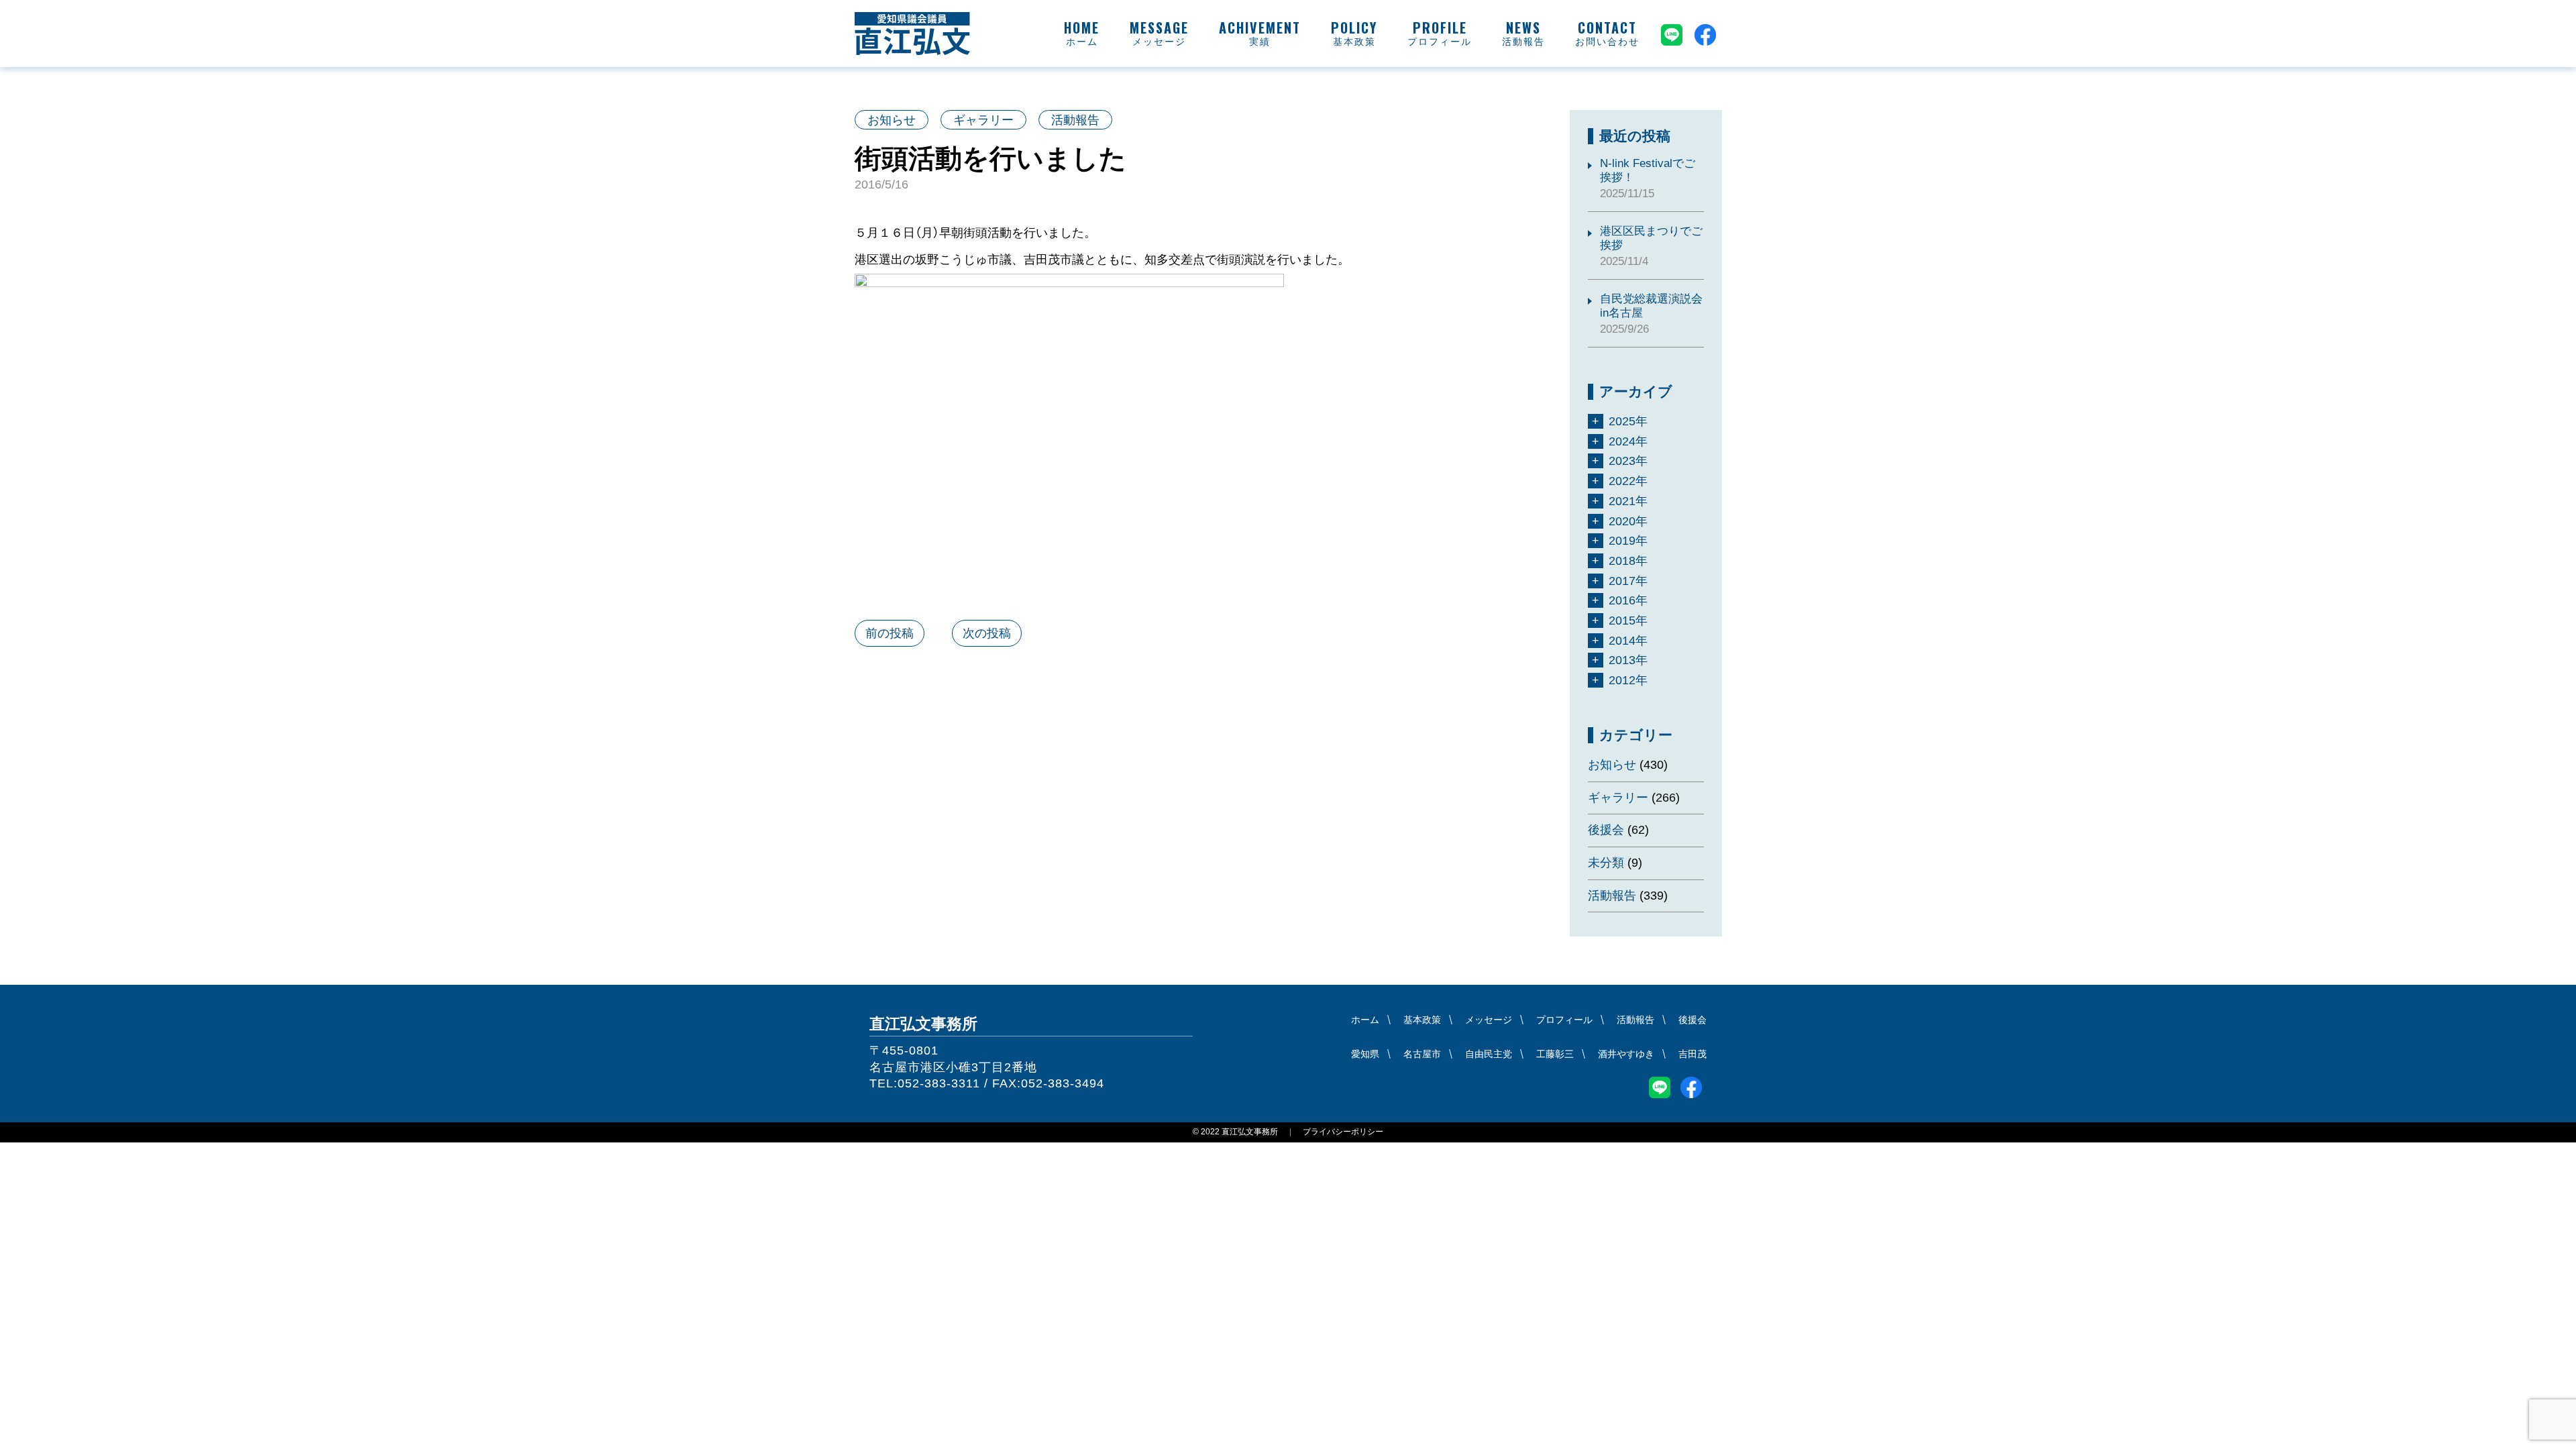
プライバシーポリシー (1343, 1132)
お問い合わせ (1607, 42)
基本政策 (1354, 42)
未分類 (1606, 863)
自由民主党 (1489, 1054)
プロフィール (1440, 42)
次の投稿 (987, 633)
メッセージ (1159, 42)
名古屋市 (1422, 1054)
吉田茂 (1693, 1054)
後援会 (1606, 830)
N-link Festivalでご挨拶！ (1648, 170)
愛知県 (1365, 1054)
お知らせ (892, 120)
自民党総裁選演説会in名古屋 (1651, 306)
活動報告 (1523, 42)
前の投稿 (890, 633)
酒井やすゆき (1626, 1054)
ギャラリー (983, 120)
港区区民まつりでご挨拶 (1651, 238)
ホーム (1082, 42)
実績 (1260, 42)
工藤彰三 (1555, 1054)
